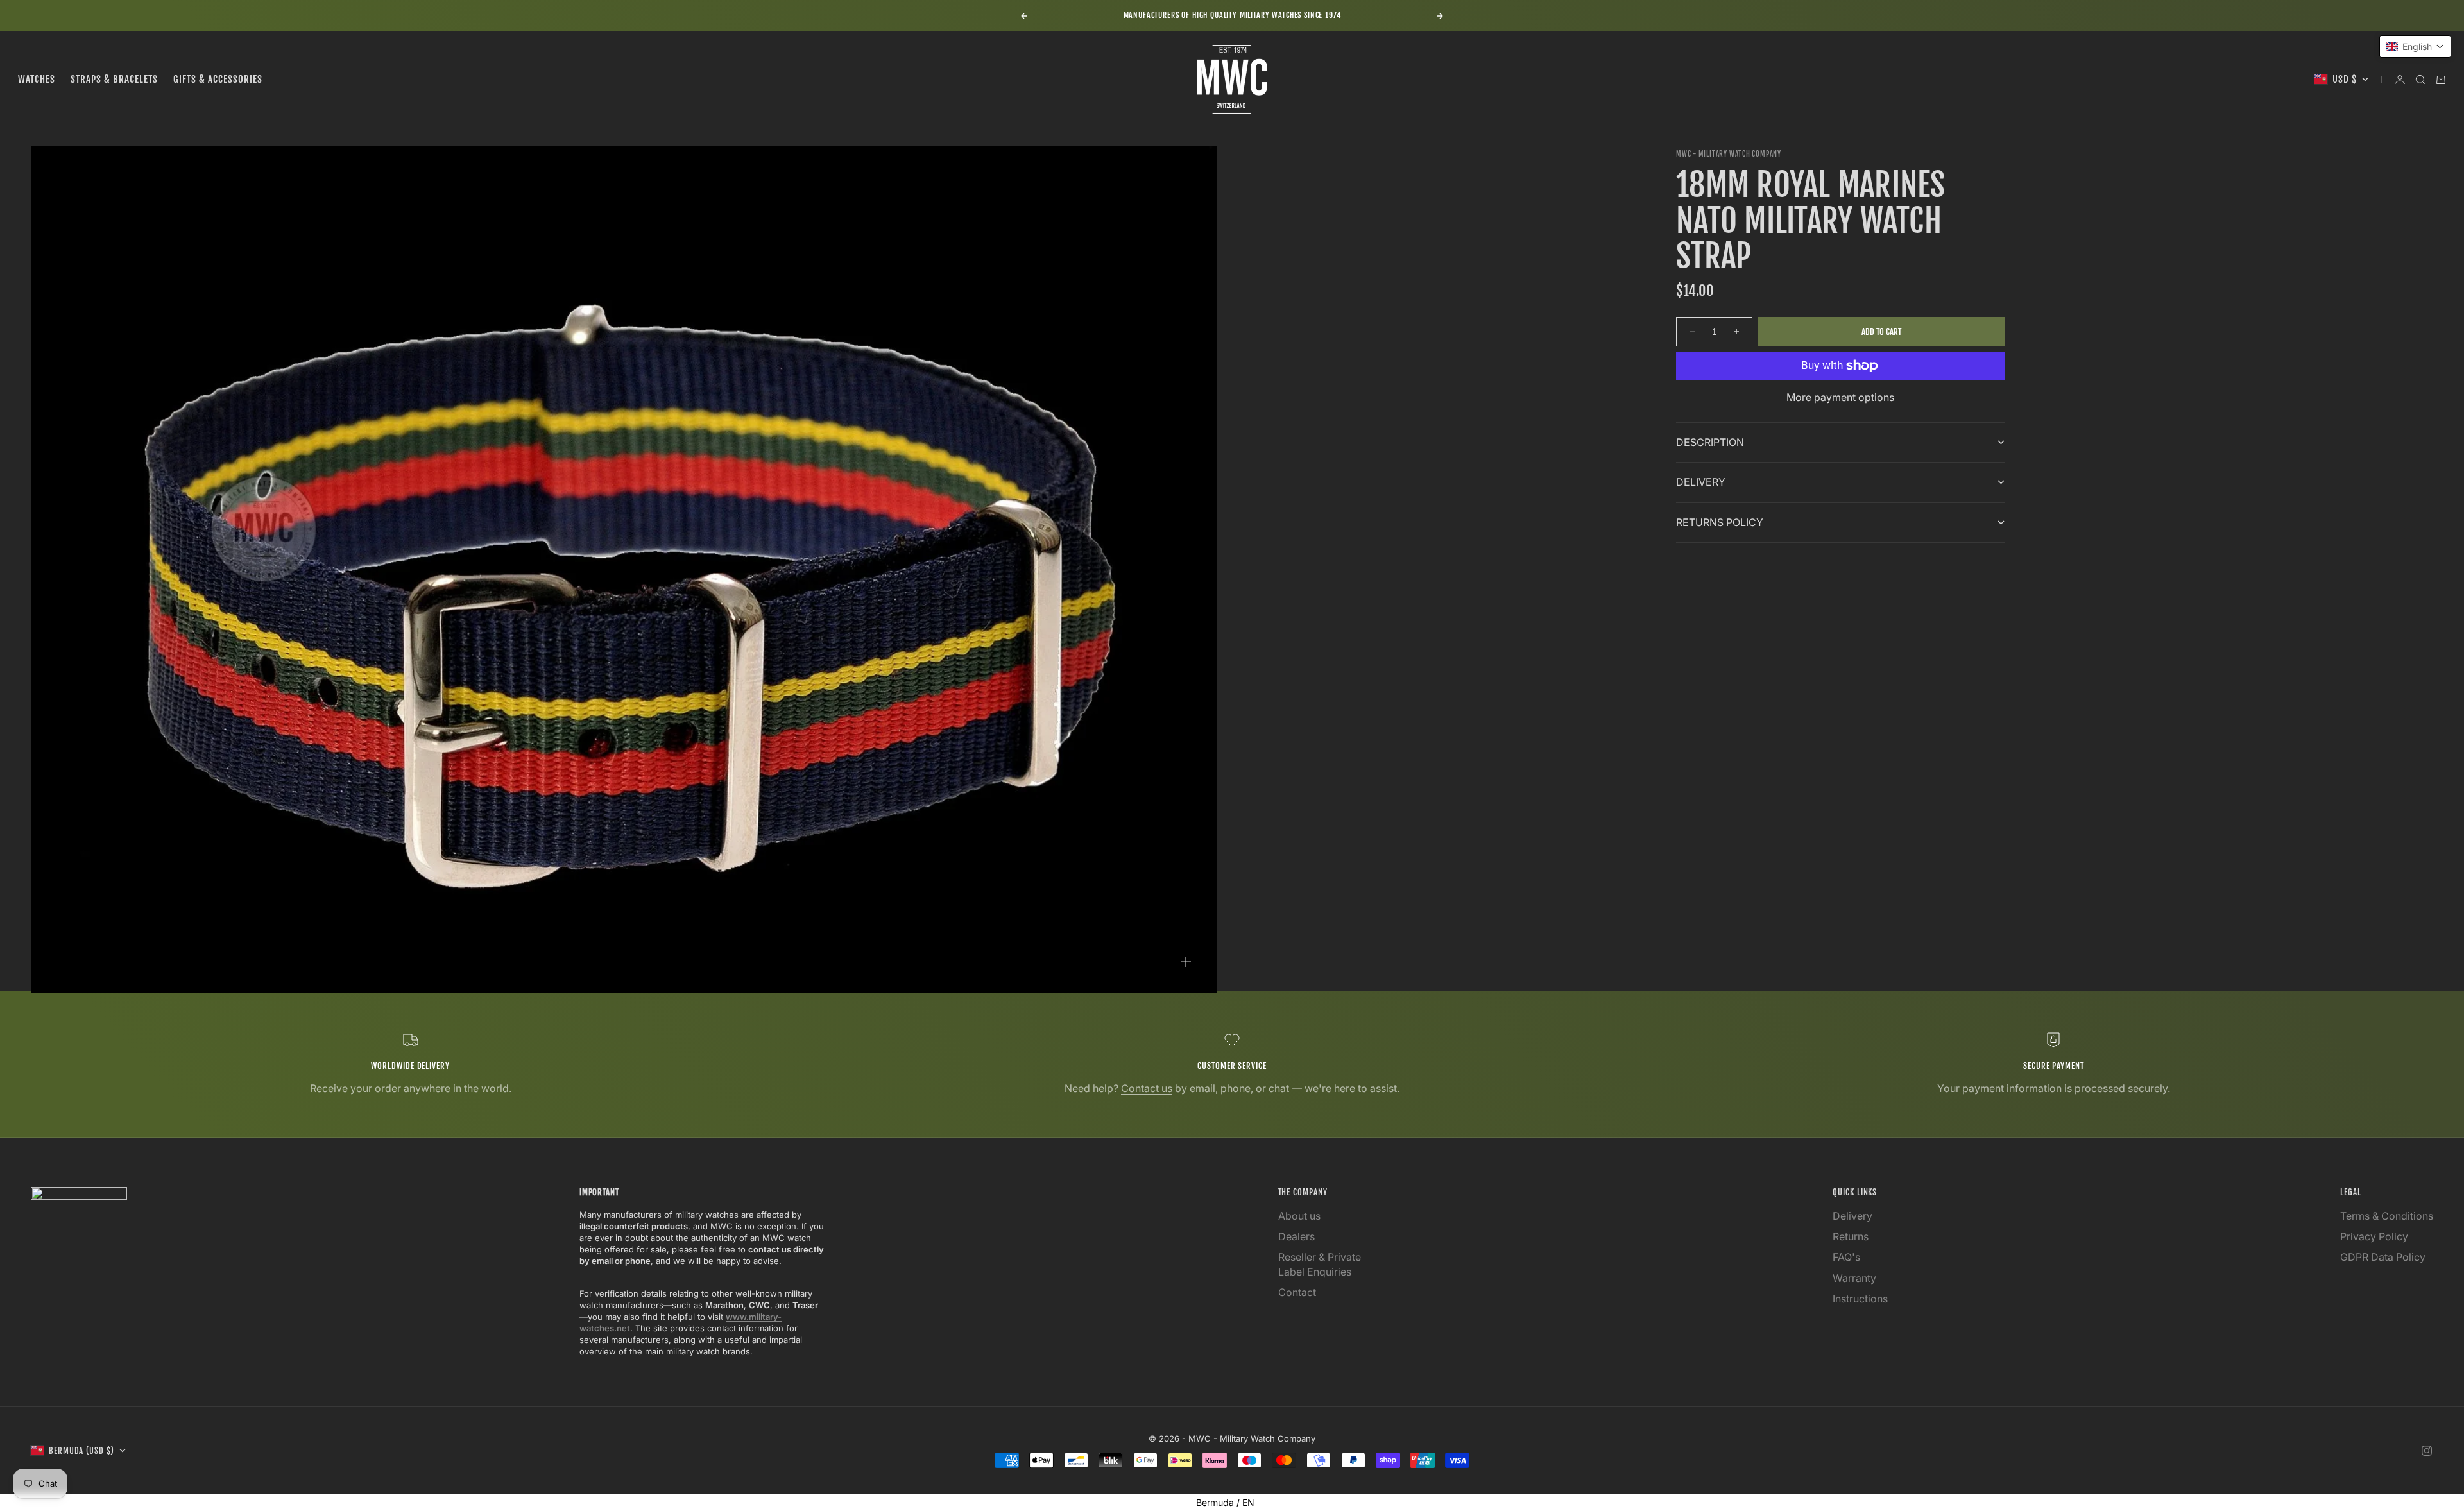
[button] (2415, 47)
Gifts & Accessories (218, 79)
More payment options (1840, 397)
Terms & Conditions (2387, 1216)
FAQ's (1846, 1257)
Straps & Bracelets (114, 79)
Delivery (1852, 1216)
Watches (37, 79)
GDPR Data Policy (2383, 1257)
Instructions (1860, 1299)
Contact (1297, 1292)
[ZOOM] (1186, 962)
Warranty (1854, 1278)
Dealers (1296, 1236)
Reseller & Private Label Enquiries (1320, 1264)
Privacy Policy (2374, 1236)
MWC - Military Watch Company (1729, 154)
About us (1299, 1216)
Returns (1851, 1236)
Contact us (1147, 1088)
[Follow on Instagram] (2427, 1451)
